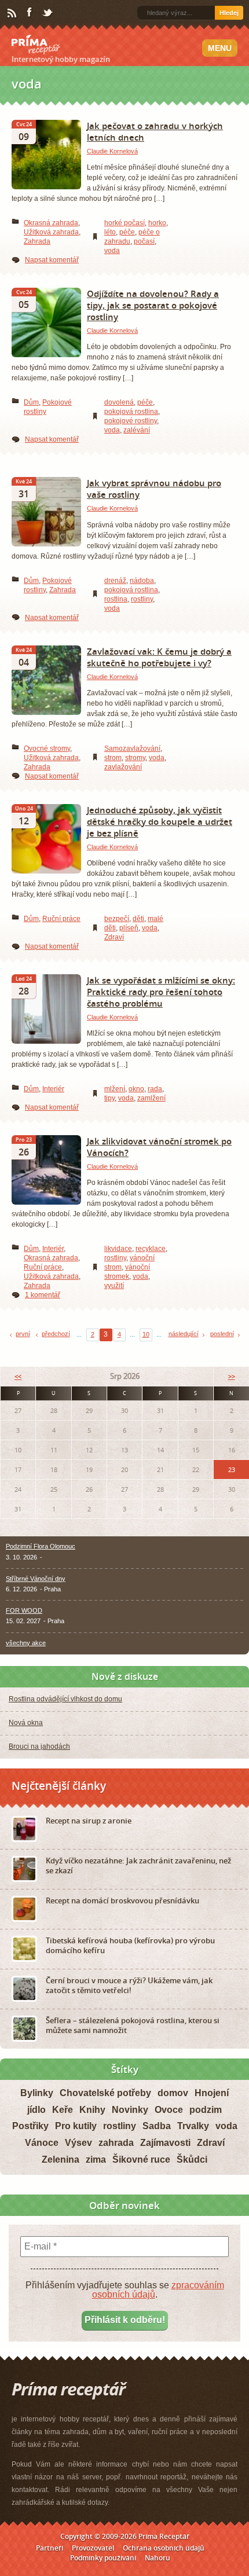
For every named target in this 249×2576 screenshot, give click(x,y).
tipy (109, 1098)
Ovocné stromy (47, 748)
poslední (222, 1334)
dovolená (119, 402)
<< (18, 1376)
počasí (144, 241)
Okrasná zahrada (51, 223)
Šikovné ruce (141, 2159)
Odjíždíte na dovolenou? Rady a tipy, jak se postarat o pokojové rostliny (153, 305)
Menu (220, 48)
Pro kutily (76, 2126)
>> (232, 1376)
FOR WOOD (24, 1610)
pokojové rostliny (131, 421)
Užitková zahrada (51, 232)
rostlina (116, 599)
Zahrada (37, 241)
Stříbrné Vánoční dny (36, 1579)
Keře (63, 2110)
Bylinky (37, 2093)
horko (157, 223)
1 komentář (43, 1295)
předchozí (56, 1334)
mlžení (115, 1089)
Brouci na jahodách (39, 1746)
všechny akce (26, 1643)
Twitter (48, 13)
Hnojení (212, 2093)
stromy (135, 758)
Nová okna (26, 1723)
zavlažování (123, 767)
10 (146, 1334)
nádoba (142, 581)
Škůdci (192, 2159)
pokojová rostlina (131, 412)
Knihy (92, 2110)
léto (110, 232)
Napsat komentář (52, 260)
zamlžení (151, 1098)
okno (136, 1089)
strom (113, 758)
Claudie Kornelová (112, 151)
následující (184, 1334)
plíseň (129, 928)
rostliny (142, 599)
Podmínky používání (103, 2558)
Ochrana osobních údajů (164, 2548)
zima (96, 2159)
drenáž (115, 581)
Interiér (53, 1089)
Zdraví (114, 937)
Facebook (30, 13)
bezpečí (117, 919)
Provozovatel (93, 2548)
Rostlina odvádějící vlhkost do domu (65, 1699)
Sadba (157, 2126)
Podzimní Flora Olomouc (41, 1546)
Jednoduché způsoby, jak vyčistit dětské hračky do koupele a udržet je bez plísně (160, 821)
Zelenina (61, 2159)
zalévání (137, 430)
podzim (206, 2110)
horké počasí (124, 223)
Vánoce (42, 2143)
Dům (31, 402)
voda (112, 251)
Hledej (229, 13)
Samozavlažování (132, 748)
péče (127, 232)
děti (138, 919)
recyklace (151, 1249)
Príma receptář (36, 45)
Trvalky (193, 2126)
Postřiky (30, 2126)
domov (173, 2093)
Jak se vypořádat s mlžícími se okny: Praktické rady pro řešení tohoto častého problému (161, 992)
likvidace (118, 1249)
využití (114, 1286)
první (23, 1334)
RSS (13, 13)
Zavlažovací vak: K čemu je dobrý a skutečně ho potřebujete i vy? (159, 657)
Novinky (130, 2110)
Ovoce (169, 2110)
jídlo (36, 2110)
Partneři (50, 2548)
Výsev (78, 2143)
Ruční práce (61, 919)
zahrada (116, 2143)
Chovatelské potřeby (105, 2093)
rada (155, 1089)
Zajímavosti (165, 2143)
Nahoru (158, 2558)
